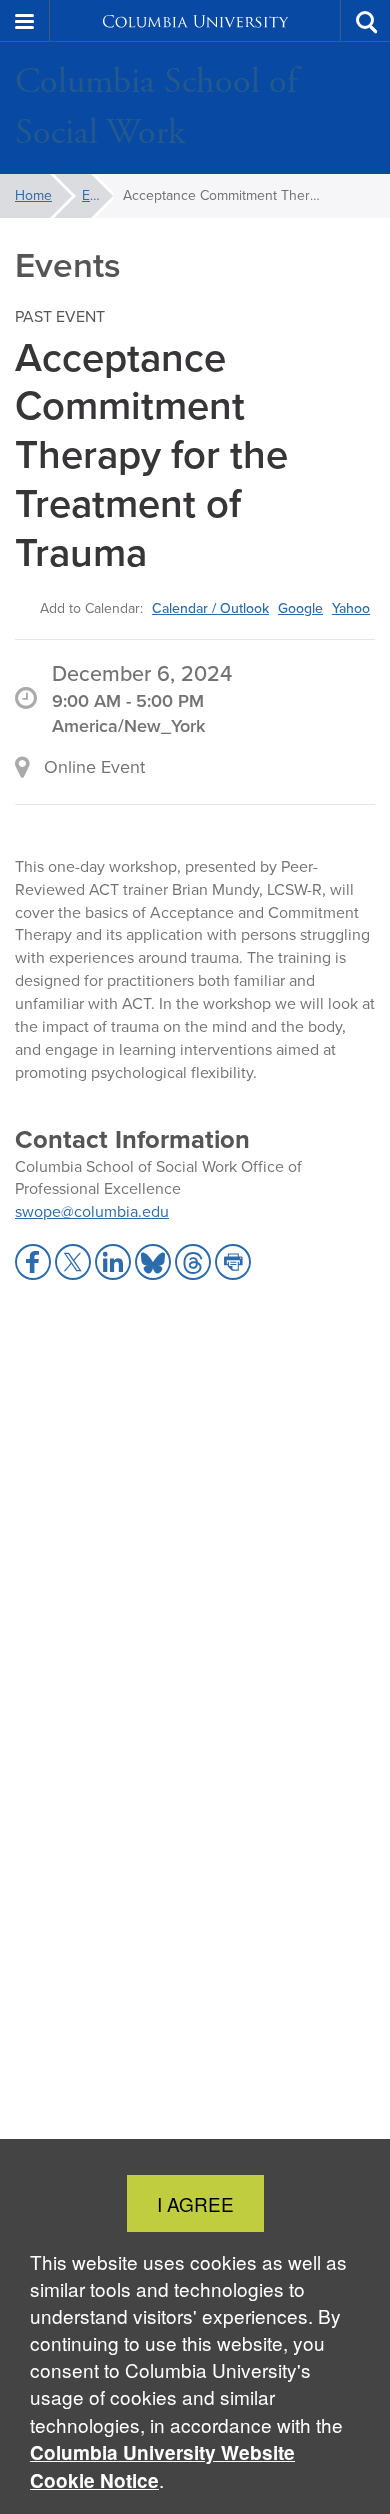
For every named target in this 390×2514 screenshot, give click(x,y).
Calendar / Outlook (210, 608)
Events (97, 195)
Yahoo (351, 608)
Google (300, 608)
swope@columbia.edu (92, 1211)
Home (33, 195)
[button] (25, 21)
